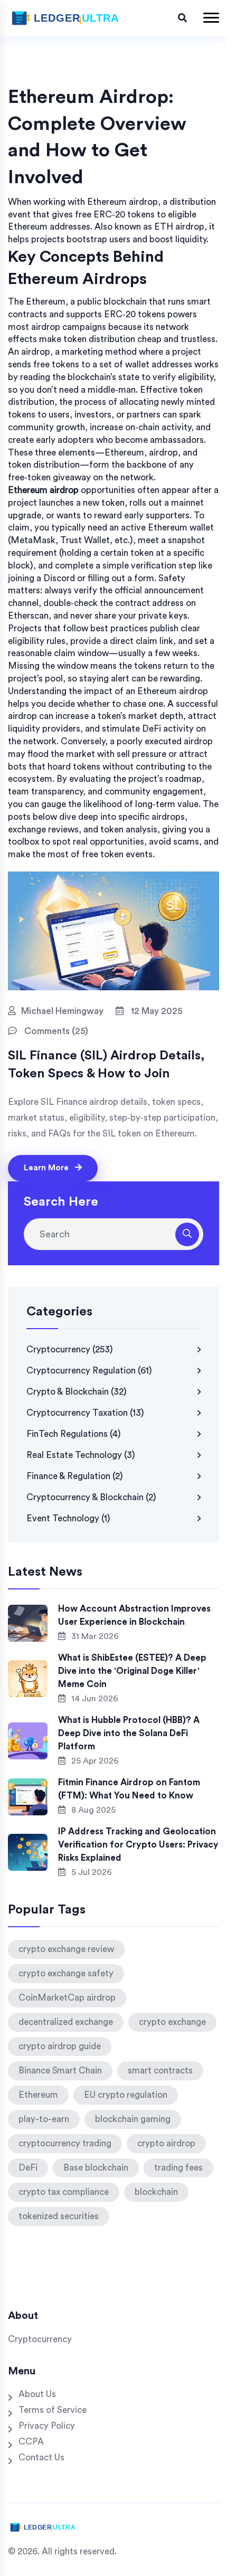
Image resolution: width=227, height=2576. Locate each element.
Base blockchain (96, 2168)
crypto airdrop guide (60, 2046)
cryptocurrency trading (65, 2143)
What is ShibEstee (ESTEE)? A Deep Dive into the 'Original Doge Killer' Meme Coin (132, 1671)
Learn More (47, 1168)
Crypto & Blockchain (77, 1392)
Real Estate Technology (81, 1455)
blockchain (156, 2192)
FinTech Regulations (74, 1434)
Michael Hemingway (62, 1011)
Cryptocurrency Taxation (85, 1413)
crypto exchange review (66, 1949)
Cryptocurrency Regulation (89, 1371)
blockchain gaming (133, 2119)
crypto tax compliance (64, 2192)
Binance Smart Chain (60, 2071)
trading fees (178, 2168)
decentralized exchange (66, 2022)
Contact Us (41, 2457)
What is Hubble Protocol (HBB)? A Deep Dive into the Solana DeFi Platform (129, 1733)
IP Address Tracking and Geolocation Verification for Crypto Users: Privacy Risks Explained (138, 1845)
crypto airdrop (166, 2143)
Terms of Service (53, 2410)
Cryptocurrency (70, 1349)
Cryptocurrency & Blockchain (91, 1497)
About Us (37, 2394)
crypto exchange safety (66, 1973)
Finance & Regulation (75, 1476)
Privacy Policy (47, 2426)
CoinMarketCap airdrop (67, 1998)
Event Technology (68, 1518)
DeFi (28, 2168)
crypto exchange (172, 2022)
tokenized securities (59, 2216)
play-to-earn (44, 2119)
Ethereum (38, 2095)
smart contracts (160, 2071)
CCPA (31, 2442)
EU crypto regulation (126, 2095)
